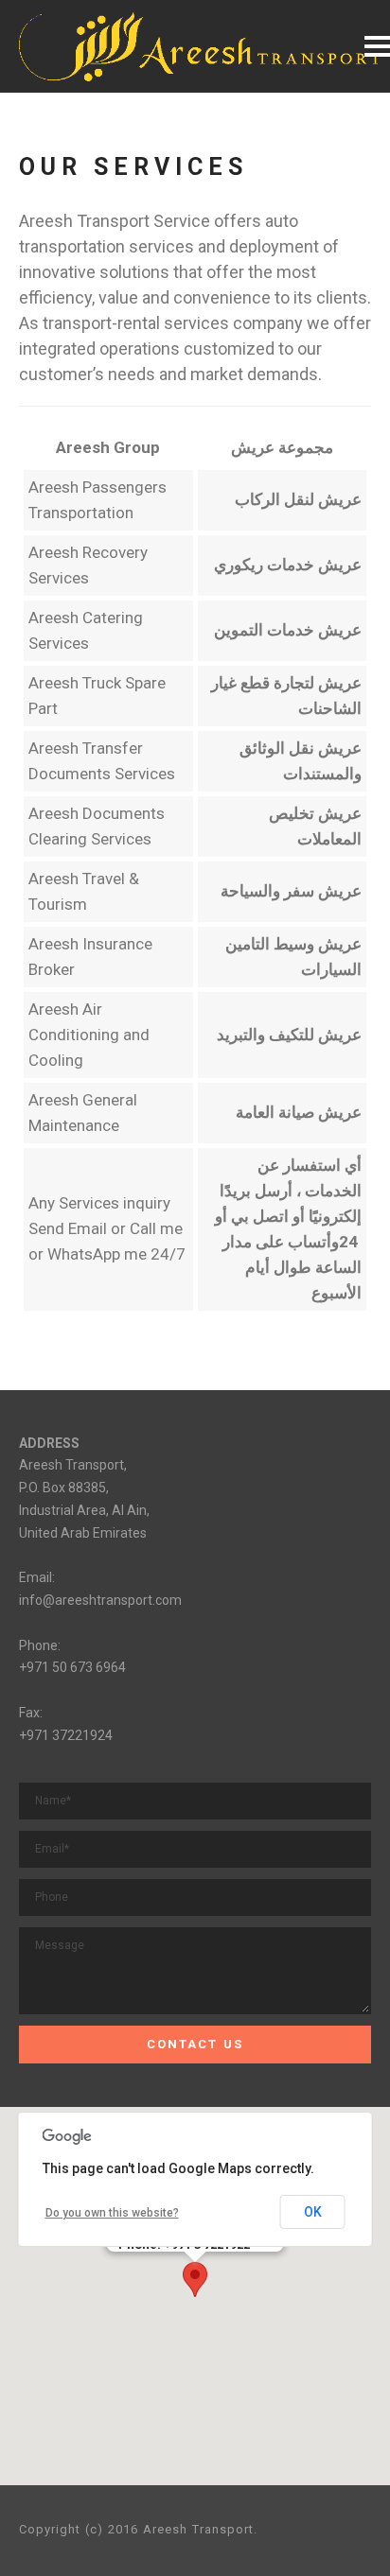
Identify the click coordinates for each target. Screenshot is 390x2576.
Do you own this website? (112, 2213)
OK (313, 2212)
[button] (195, 2280)
